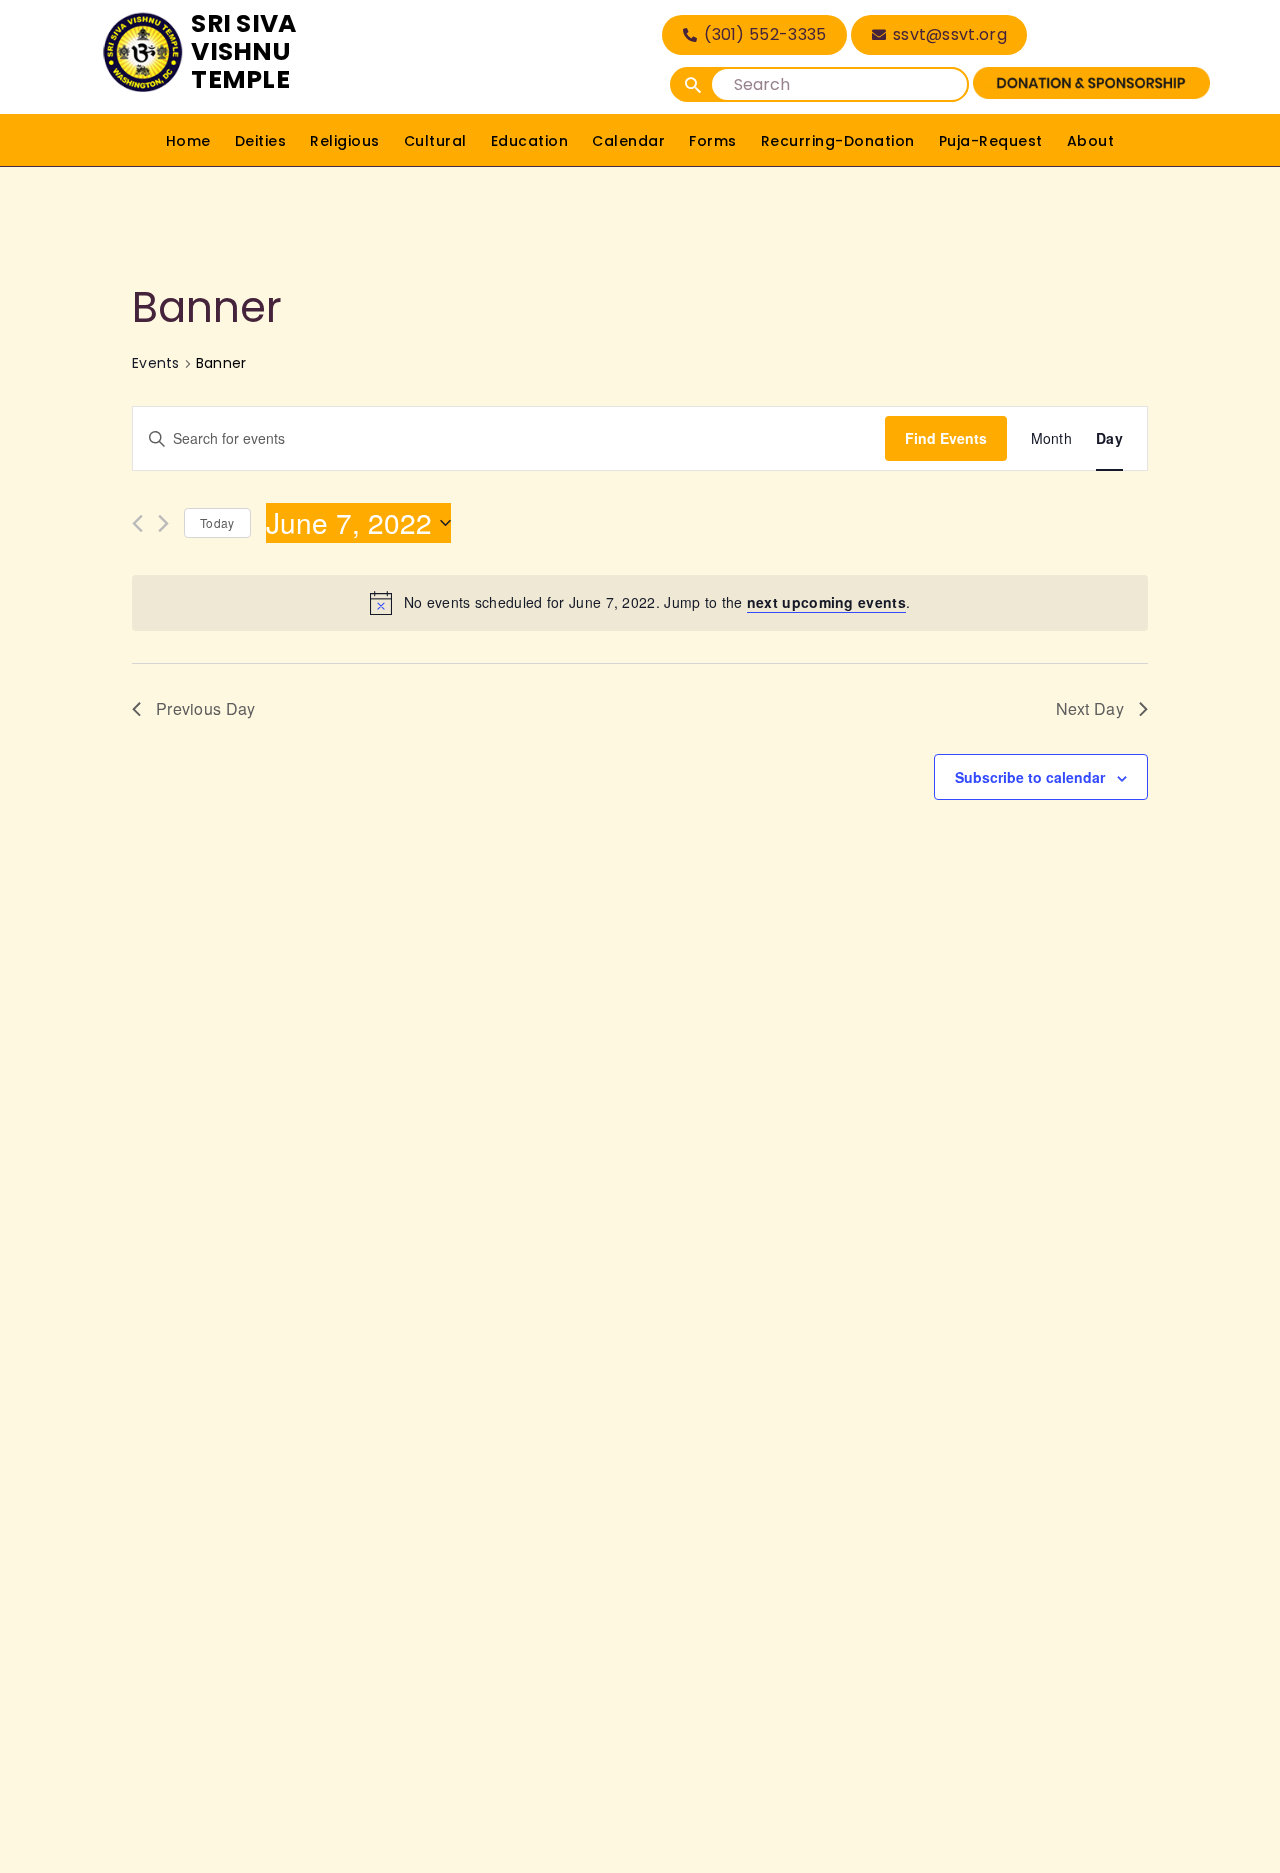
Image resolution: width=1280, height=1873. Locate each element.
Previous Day (206, 708)
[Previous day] (137, 523)
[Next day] (163, 523)
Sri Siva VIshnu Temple (243, 51)
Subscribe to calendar (1030, 777)
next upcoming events (826, 602)
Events (156, 363)
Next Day (1090, 708)
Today (217, 522)
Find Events (946, 438)
